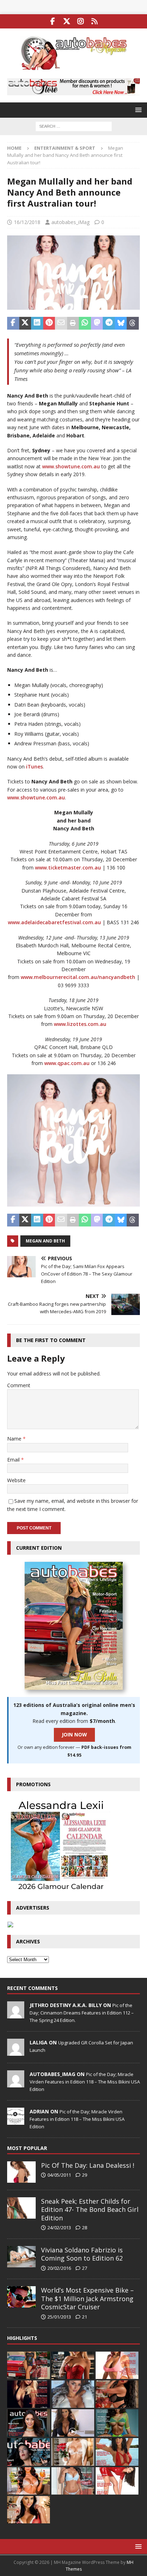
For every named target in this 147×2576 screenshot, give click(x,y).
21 (85, 2317)
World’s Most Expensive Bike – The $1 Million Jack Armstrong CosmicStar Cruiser (87, 2298)
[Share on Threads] (133, 323)
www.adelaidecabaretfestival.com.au (54, 922)
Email (14, 1460)
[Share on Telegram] (109, 323)
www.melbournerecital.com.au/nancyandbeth (78, 977)
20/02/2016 (59, 2268)
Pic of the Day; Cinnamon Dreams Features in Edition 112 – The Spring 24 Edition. (82, 2013)
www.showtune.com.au (71, 466)
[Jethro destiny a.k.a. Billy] (16, 2015)
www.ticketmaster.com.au (68, 867)
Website (16, 1480)
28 (85, 2228)
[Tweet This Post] (25, 323)
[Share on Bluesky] (121, 323)
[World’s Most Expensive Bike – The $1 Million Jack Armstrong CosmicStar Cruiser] (21, 2297)
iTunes (34, 767)
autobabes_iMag (70, 222)
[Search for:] (74, 126)
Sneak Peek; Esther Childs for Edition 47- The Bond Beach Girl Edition (90, 2210)
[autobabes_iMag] (16, 2083)
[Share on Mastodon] (97, 323)
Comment (19, 1385)
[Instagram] (80, 21)
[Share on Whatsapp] (85, 323)
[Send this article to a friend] (61, 323)
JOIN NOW (74, 1734)
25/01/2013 (59, 2317)
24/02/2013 (59, 2228)
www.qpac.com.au (67, 1063)
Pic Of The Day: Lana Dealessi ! (88, 2165)
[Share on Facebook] (13, 323)
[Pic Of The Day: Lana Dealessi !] (21, 2172)
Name (15, 1439)
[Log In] (94, 21)
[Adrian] (16, 2121)
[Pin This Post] (49, 323)
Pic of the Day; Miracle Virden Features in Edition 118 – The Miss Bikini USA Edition (85, 2082)
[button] (137, 110)
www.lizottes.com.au (79, 1024)
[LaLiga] (16, 2052)
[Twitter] (67, 21)
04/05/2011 (59, 2175)
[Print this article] (73, 323)
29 (85, 2175)
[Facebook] (53, 21)
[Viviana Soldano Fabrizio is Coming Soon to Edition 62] (21, 2257)
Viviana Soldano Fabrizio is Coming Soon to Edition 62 (82, 2254)
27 (85, 2268)
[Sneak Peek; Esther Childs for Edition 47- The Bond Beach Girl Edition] (21, 2208)
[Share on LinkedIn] (37, 323)
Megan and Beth (45, 1241)
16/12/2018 (27, 222)
